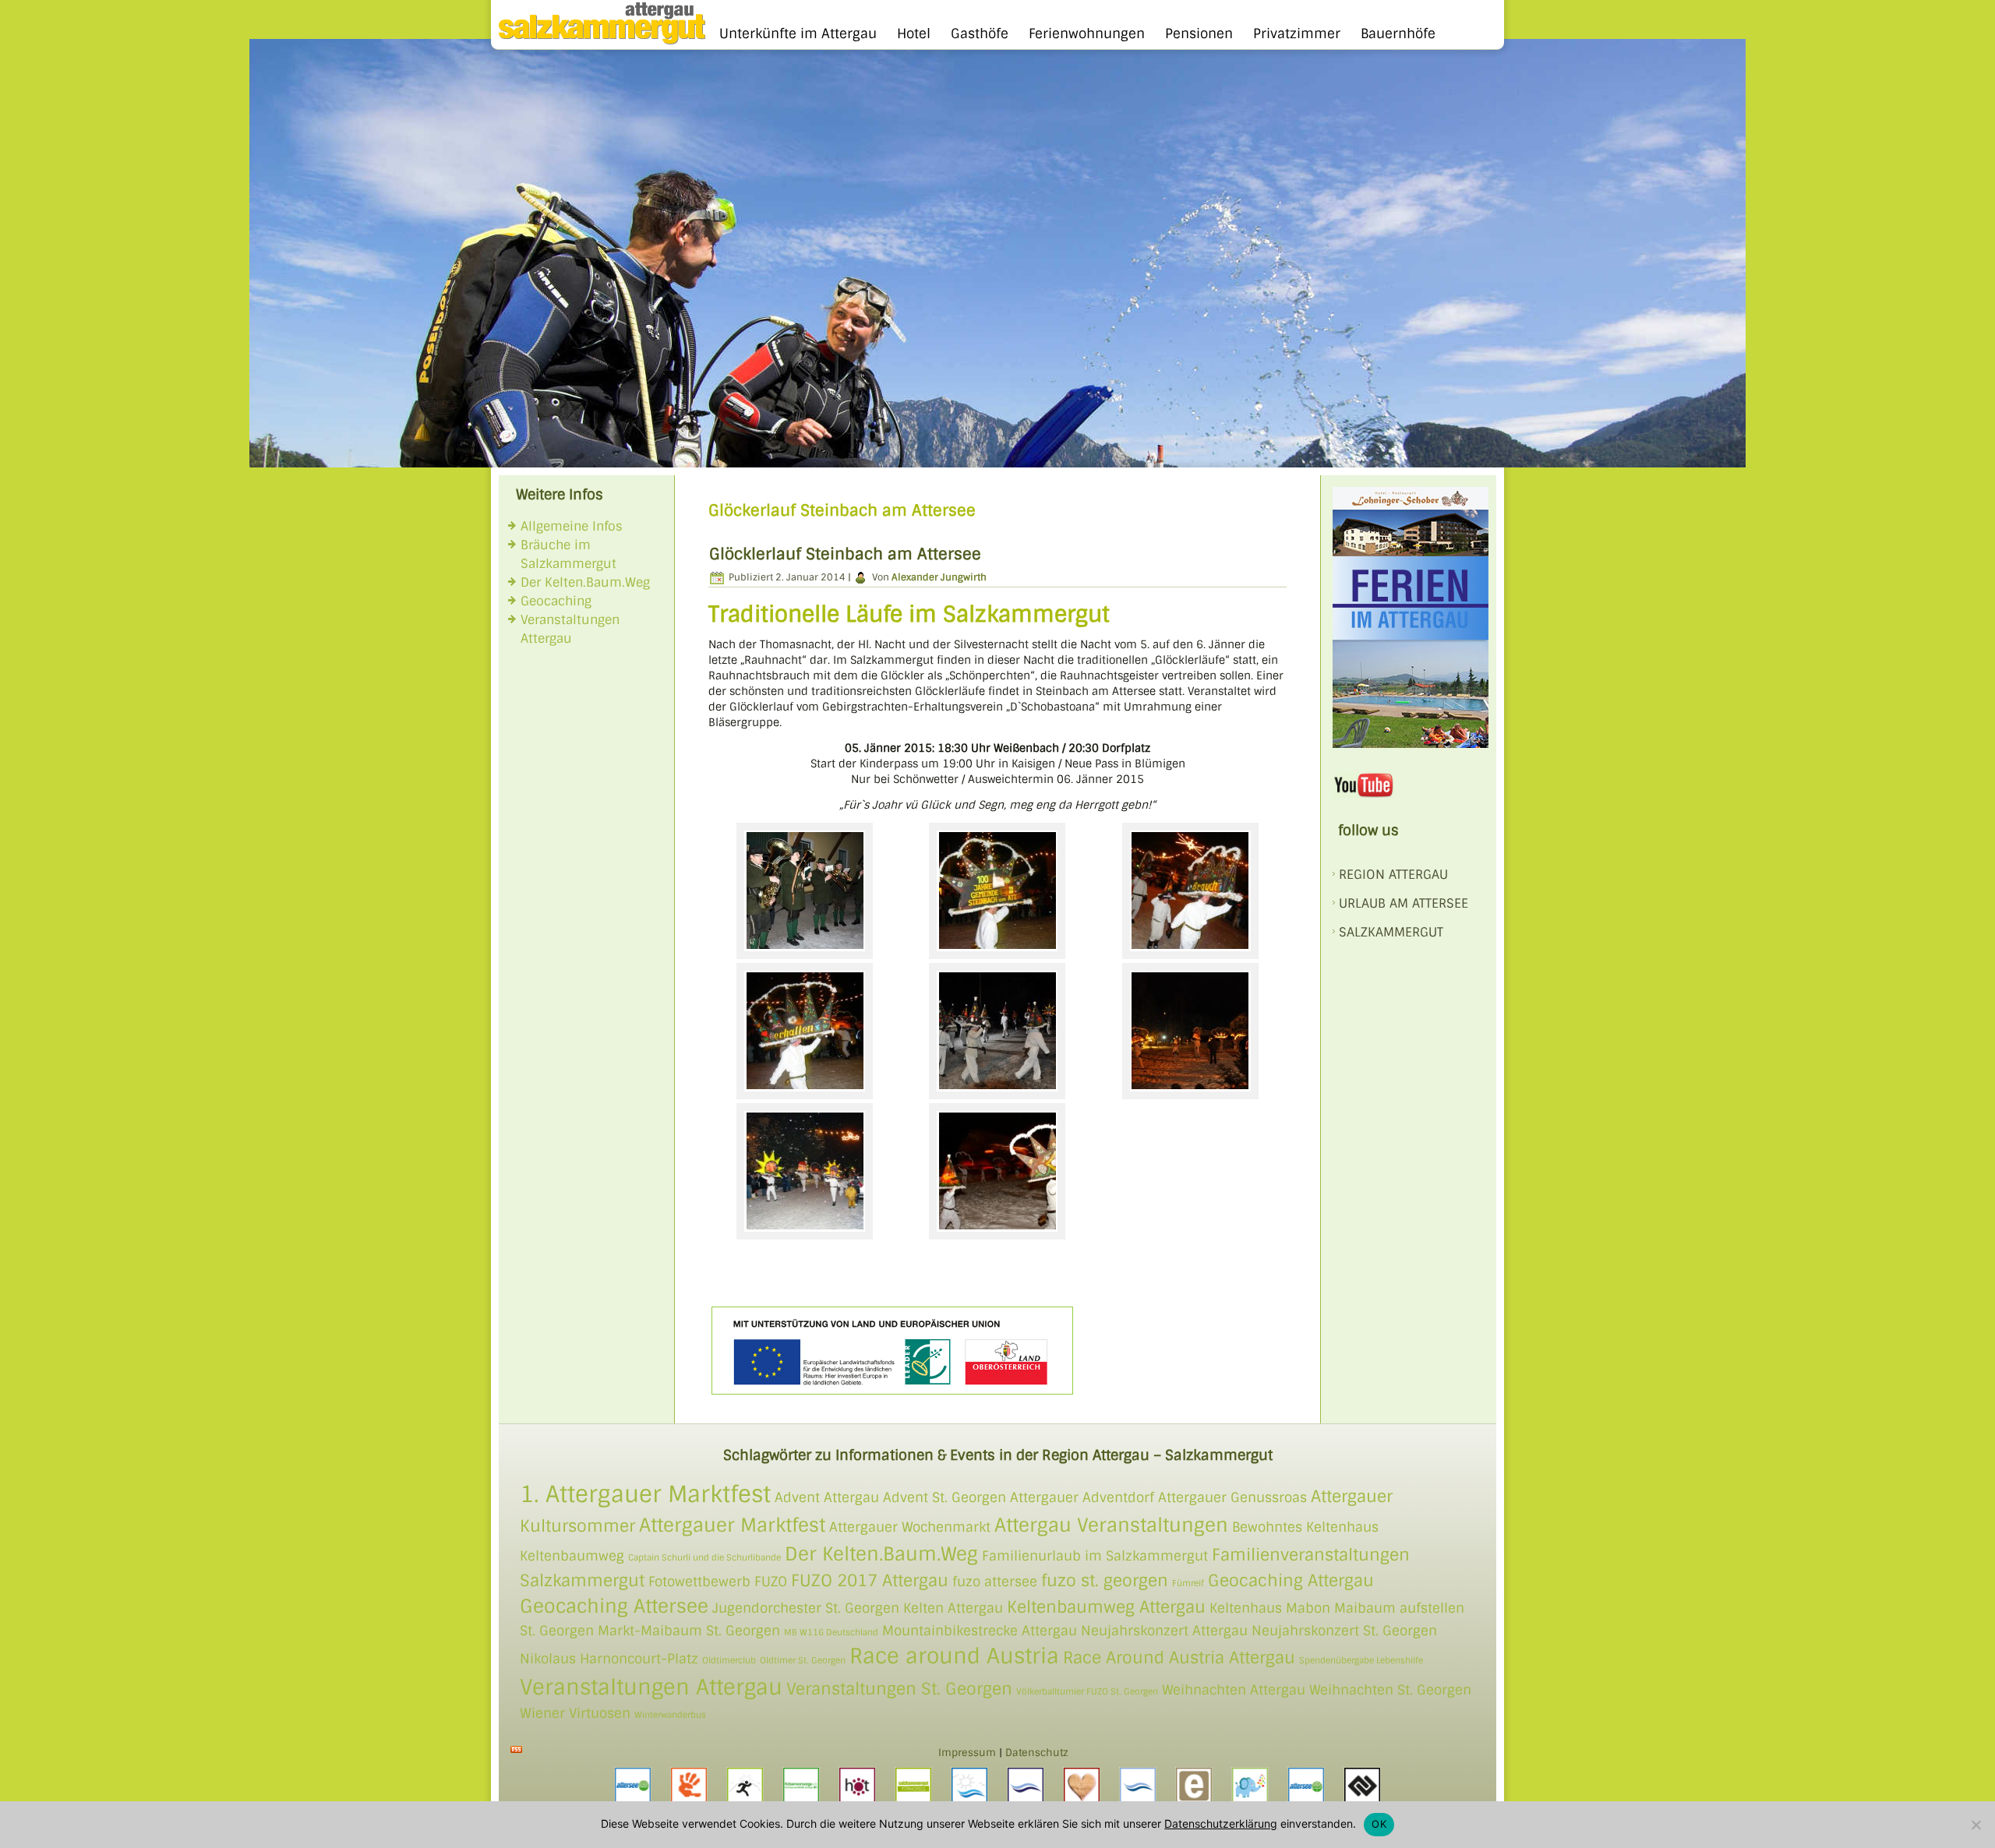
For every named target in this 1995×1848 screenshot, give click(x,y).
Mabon (1308, 1608)
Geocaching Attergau (1291, 1580)
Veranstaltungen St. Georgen (899, 1689)
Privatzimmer (1297, 34)
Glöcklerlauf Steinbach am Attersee (845, 554)
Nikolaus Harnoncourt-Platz (609, 1659)
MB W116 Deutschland (831, 1632)
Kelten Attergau (953, 1608)
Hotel (914, 34)
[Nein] (1976, 1825)
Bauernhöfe (1398, 34)
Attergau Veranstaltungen (1111, 1525)
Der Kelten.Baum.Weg (585, 582)
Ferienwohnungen (1087, 34)
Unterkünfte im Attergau (798, 34)
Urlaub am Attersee (1404, 903)
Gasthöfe (980, 34)
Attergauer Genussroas (1232, 1497)
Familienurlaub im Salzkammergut (1095, 1556)
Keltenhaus (1246, 1608)
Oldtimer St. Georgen (803, 1660)
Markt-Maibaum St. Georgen (689, 1631)
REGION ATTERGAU (1393, 875)
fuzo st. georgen (1105, 1580)
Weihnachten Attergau (1234, 1690)
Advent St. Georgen (945, 1497)
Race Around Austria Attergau (1179, 1658)
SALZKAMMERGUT (1391, 932)
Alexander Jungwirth (939, 577)
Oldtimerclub (729, 1660)
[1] (263, 454)
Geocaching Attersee (614, 1606)
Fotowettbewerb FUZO (718, 1582)
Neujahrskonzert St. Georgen (1344, 1631)
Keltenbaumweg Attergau (1106, 1607)
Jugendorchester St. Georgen (806, 1608)
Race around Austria (954, 1656)
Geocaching (556, 601)
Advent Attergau (827, 1497)
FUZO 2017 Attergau (870, 1580)
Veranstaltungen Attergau (651, 1687)
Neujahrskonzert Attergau (1164, 1631)
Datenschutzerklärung (1221, 1823)
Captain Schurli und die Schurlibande (704, 1557)
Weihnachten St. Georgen (1390, 1690)
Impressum (967, 1753)
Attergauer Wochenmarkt (910, 1527)
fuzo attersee (995, 1582)
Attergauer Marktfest (732, 1525)
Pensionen (1199, 34)
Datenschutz (1037, 1753)
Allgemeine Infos (572, 526)
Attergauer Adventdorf (1082, 1497)
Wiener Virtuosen (575, 1713)
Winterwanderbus (670, 1715)
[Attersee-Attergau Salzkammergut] (598, 41)
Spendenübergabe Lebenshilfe (1361, 1660)
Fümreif (1188, 1583)
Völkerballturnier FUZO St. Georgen (1087, 1691)
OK (1379, 1824)
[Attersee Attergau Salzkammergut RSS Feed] (516, 1749)
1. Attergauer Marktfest (645, 1494)
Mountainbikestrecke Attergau (980, 1631)
